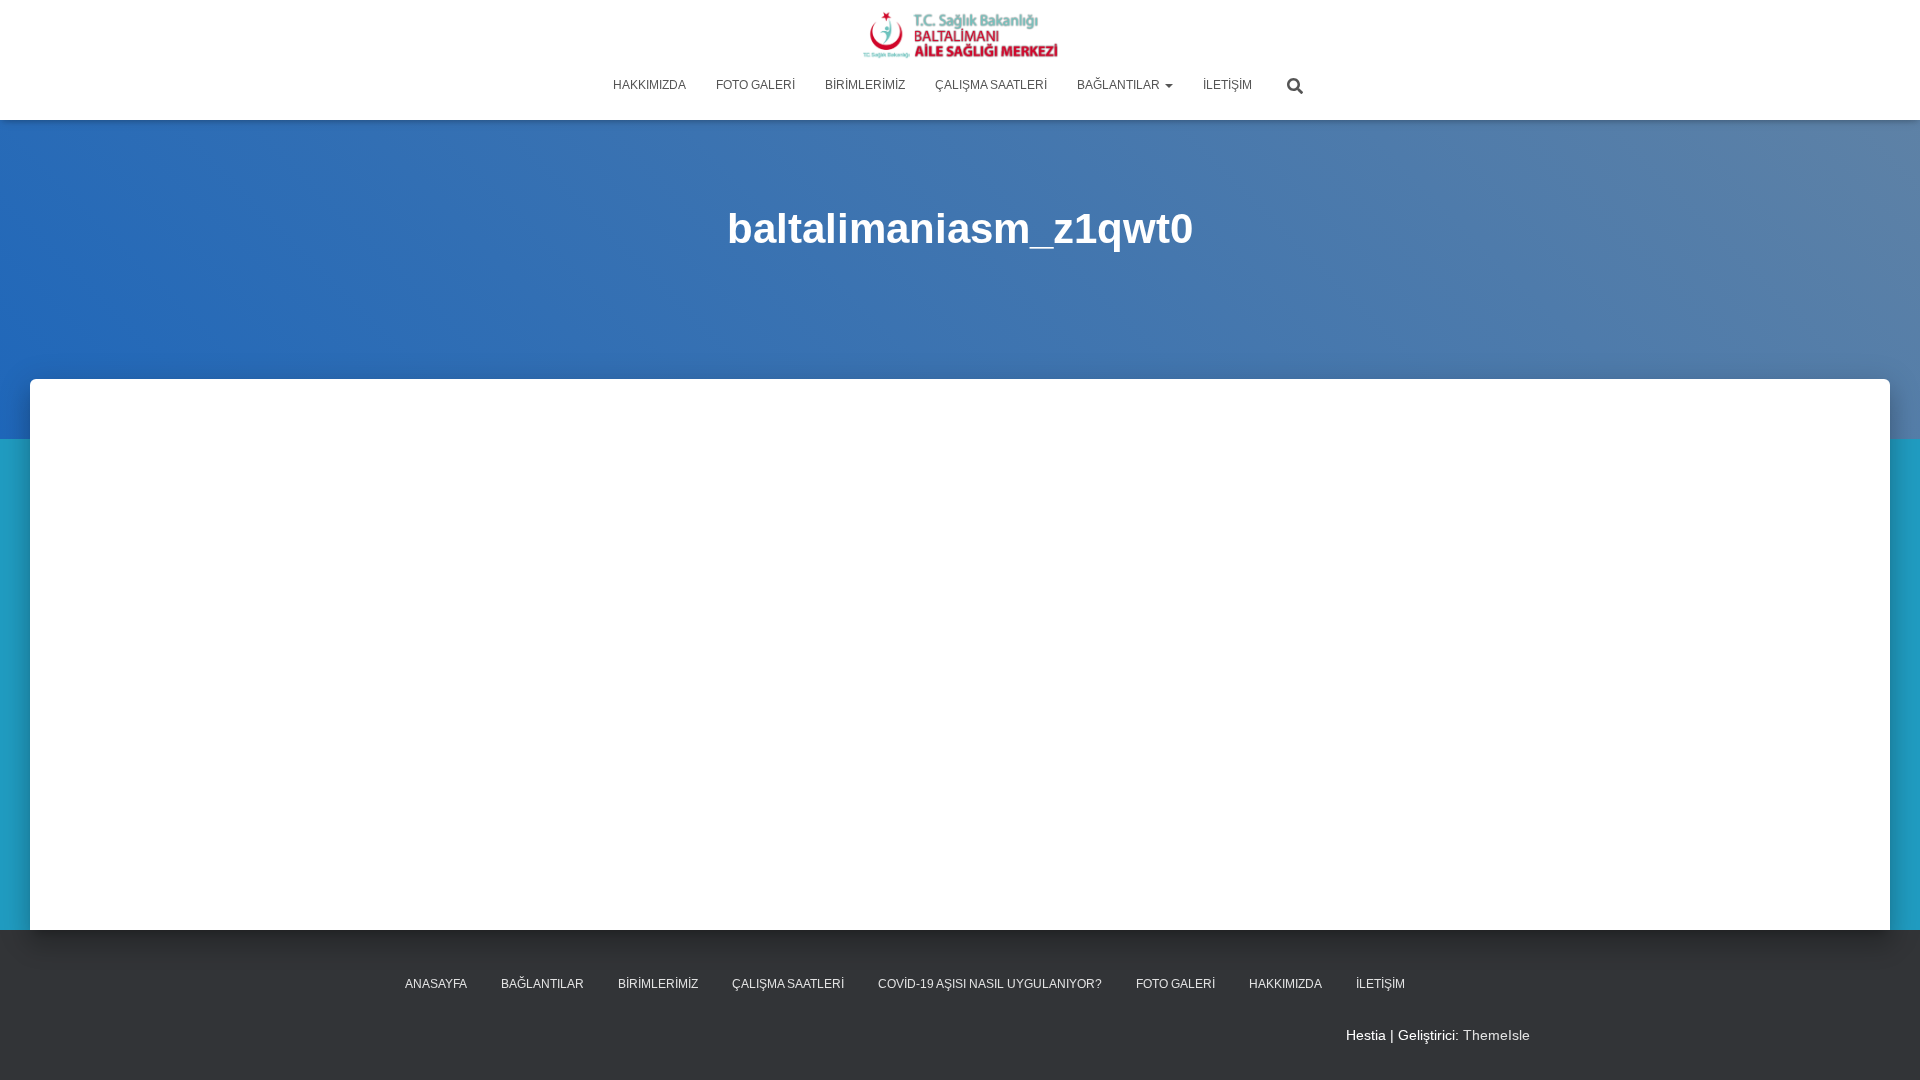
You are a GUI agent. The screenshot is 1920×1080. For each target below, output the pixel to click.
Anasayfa (436, 984)
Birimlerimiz (865, 85)
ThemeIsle (1496, 1035)
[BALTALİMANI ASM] (960, 35)
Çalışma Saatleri (991, 85)
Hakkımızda (649, 85)
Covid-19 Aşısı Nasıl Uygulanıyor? (990, 984)
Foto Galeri (755, 85)
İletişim (1227, 85)
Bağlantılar (1120, 85)
